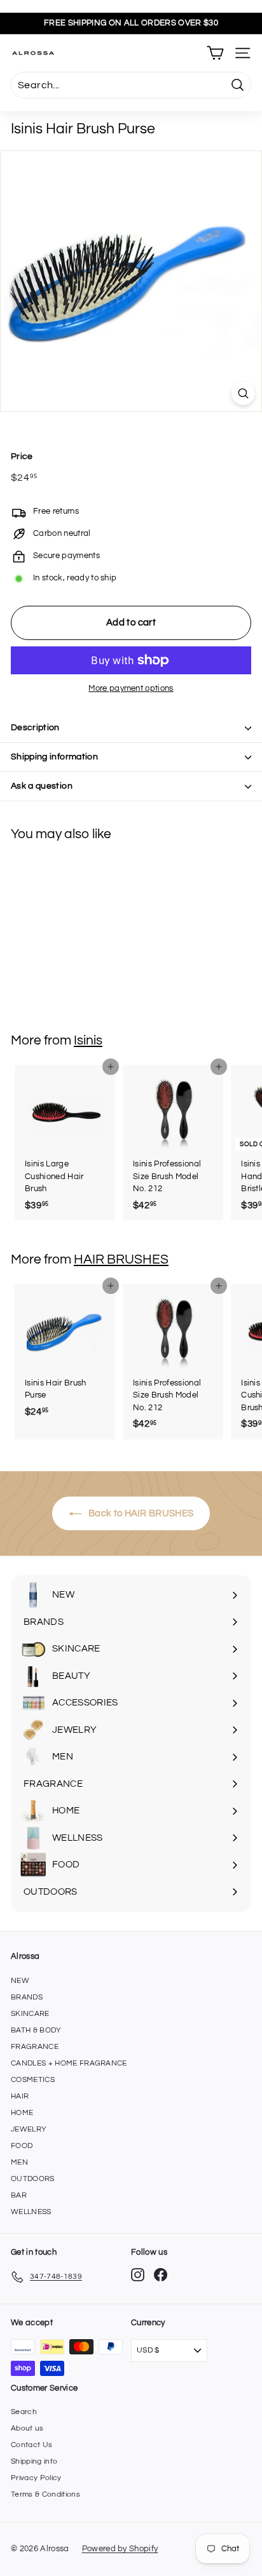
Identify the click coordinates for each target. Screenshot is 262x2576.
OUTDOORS (33, 2179)
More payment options (131, 688)
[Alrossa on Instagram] (138, 2275)
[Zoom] (243, 393)
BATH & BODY (36, 2030)
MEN (19, 2162)
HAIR (20, 2096)
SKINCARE (30, 2014)
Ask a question (42, 786)
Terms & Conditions (45, 2494)
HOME (22, 2113)
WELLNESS (31, 2212)
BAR (19, 2195)
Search (24, 2412)
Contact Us (31, 2445)
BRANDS (27, 1997)
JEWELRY (29, 2129)
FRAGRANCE (35, 2047)
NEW (20, 1981)
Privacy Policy (36, 2478)
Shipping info (34, 2461)
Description (35, 728)
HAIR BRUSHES (121, 1259)
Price (22, 457)
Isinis (88, 1040)
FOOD (22, 2146)
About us (27, 2428)
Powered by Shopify (120, 2549)
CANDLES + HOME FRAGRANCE (69, 2063)
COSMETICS (33, 2080)
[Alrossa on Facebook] (161, 2275)
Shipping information (54, 757)
